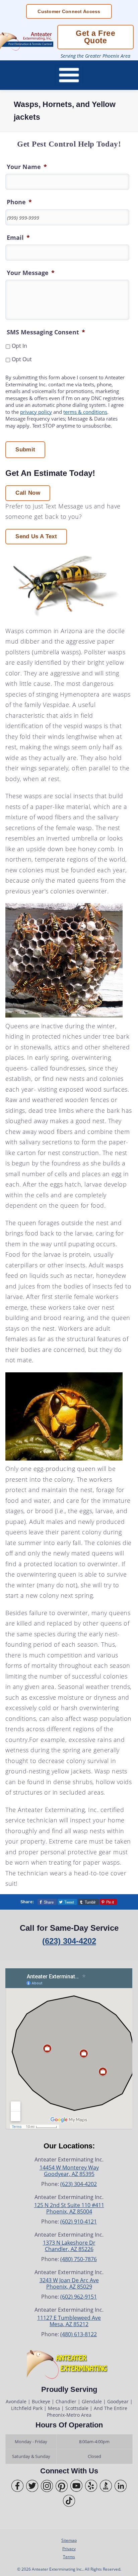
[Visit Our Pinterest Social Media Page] (62, 2486)
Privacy (69, 2548)
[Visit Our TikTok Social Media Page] (69, 2501)
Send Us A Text (36, 536)
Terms (69, 2557)
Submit (25, 450)
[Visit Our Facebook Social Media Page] (17, 2486)
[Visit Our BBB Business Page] (106, 2486)
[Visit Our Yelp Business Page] (91, 2486)
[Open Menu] (69, 75)
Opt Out (22, 359)
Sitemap (69, 2540)
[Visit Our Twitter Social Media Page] (32, 2486)
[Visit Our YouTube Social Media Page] (76, 2486)
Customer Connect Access (69, 11)
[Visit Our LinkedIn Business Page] (121, 2486)
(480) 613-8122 (79, 2334)
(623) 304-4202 (69, 1941)
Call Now (28, 493)
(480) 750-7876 (79, 2259)
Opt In (19, 346)
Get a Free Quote (95, 37)
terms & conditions (85, 412)
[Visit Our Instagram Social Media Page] (47, 2486)
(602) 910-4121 (79, 2222)
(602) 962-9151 (79, 2297)
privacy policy (36, 412)
